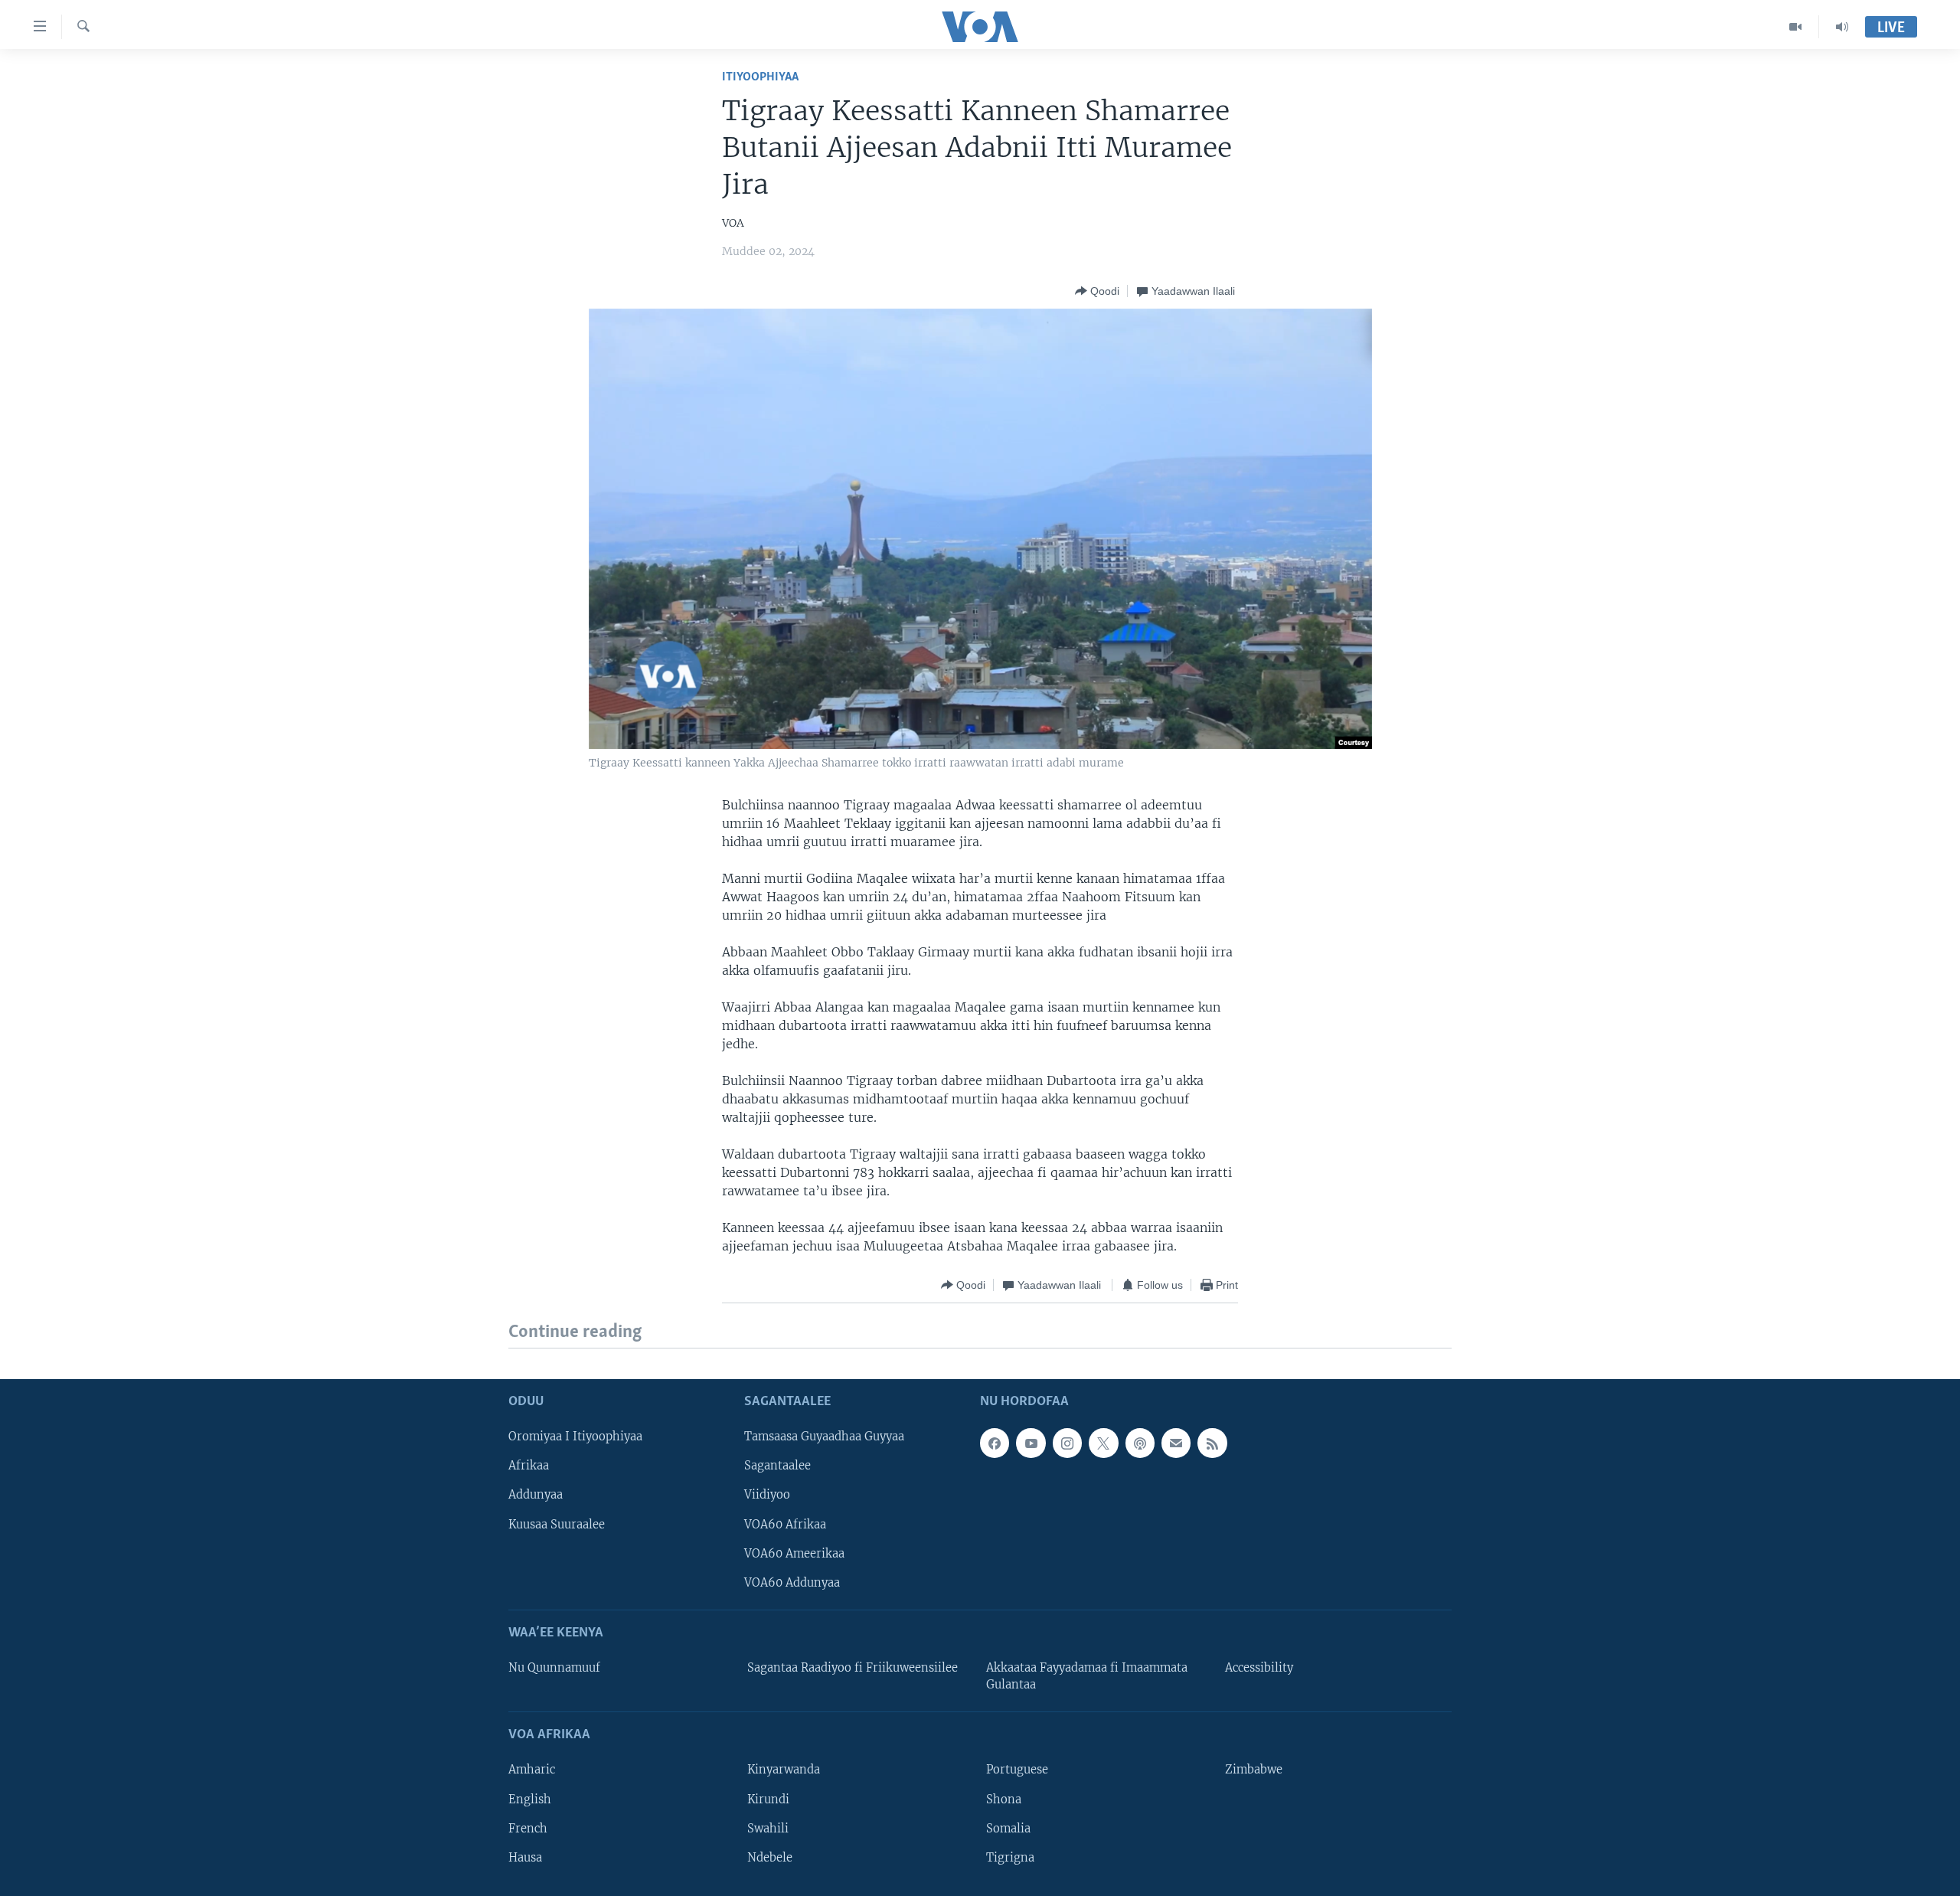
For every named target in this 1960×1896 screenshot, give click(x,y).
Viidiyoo (767, 1495)
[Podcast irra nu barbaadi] (1140, 1443)
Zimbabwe (1254, 1770)
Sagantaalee (777, 1466)
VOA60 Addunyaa (792, 1582)
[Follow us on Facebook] (995, 1443)
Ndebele (770, 1857)
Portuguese (1017, 1770)
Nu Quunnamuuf (554, 1668)
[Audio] (1842, 27)
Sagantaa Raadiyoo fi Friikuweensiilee (853, 1668)
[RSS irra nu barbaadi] (1212, 1443)
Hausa (525, 1857)
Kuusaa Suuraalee (557, 1524)
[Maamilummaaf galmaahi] (1176, 1443)
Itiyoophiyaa (760, 77)
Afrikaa (529, 1466)
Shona (1004, 1799)
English (530, 1799)
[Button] (1097, 291)
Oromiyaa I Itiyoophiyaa (575, 1437)
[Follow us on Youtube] (1031, 1443)
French (528, 1828)
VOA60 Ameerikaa (794, 1553)
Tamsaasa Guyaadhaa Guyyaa (824, 1437)
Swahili (768, 1828)
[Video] (1796, 27)
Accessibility (1259, 1668)
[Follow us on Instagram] (1067, 1443)
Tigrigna (1010, 1857)
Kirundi (768, 1799)
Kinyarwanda (784, 1770)
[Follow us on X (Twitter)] (1103, 1443)
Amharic (532, 1770)
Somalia (1008, 1828)
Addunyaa (536, 1495)
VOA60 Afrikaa (785, 1524)
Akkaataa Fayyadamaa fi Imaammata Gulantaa (1087, 1676)
